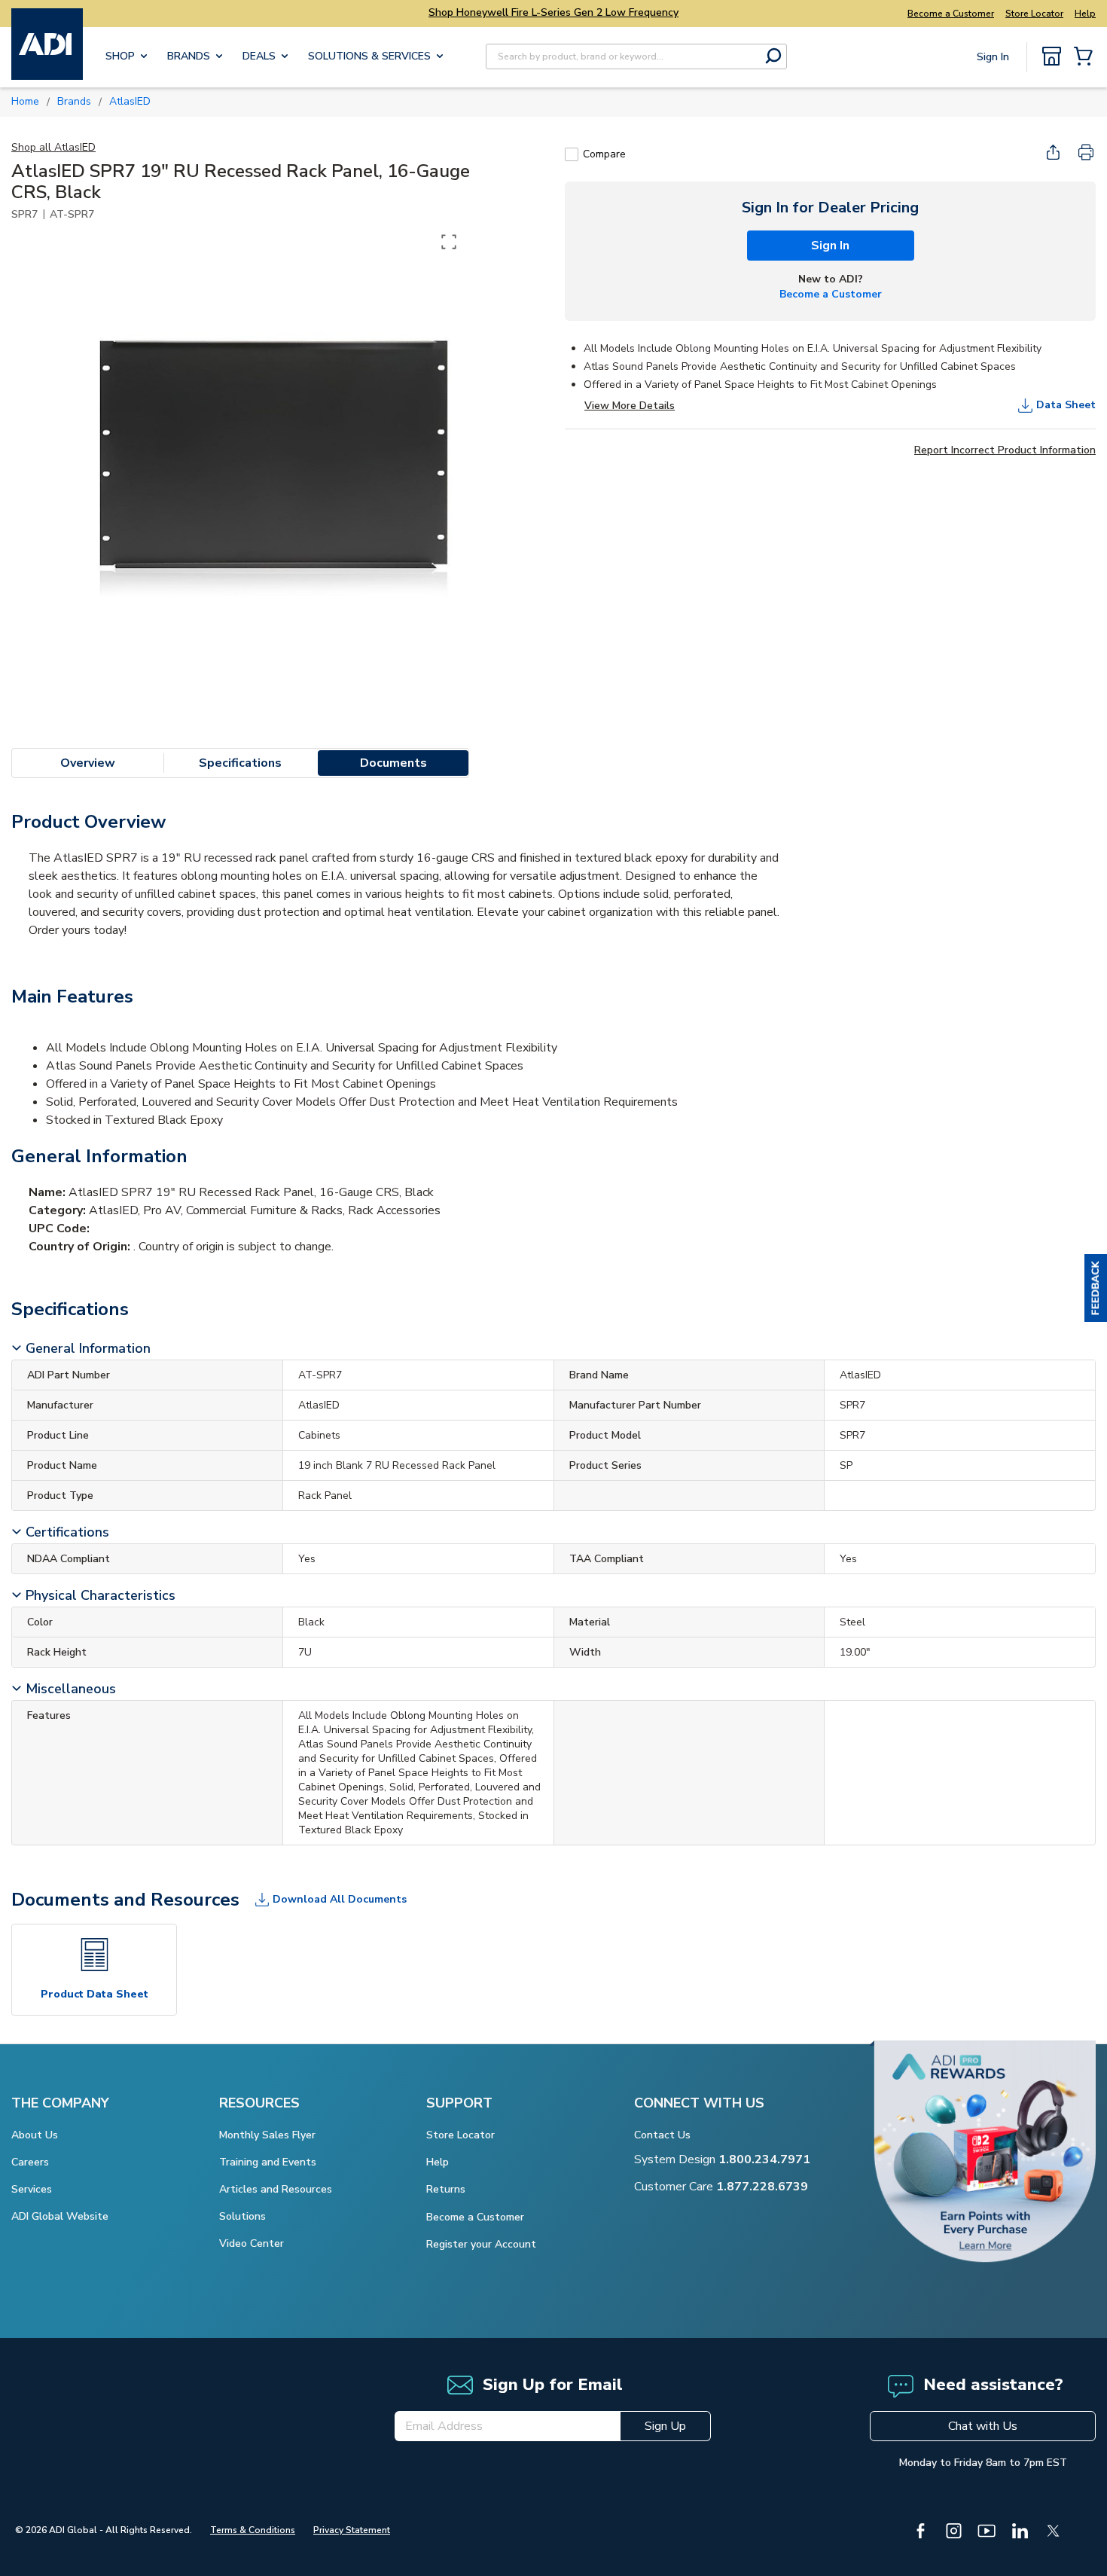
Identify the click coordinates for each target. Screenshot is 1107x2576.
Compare (604, 154)
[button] (1096, 1288)
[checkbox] (572, 154)
